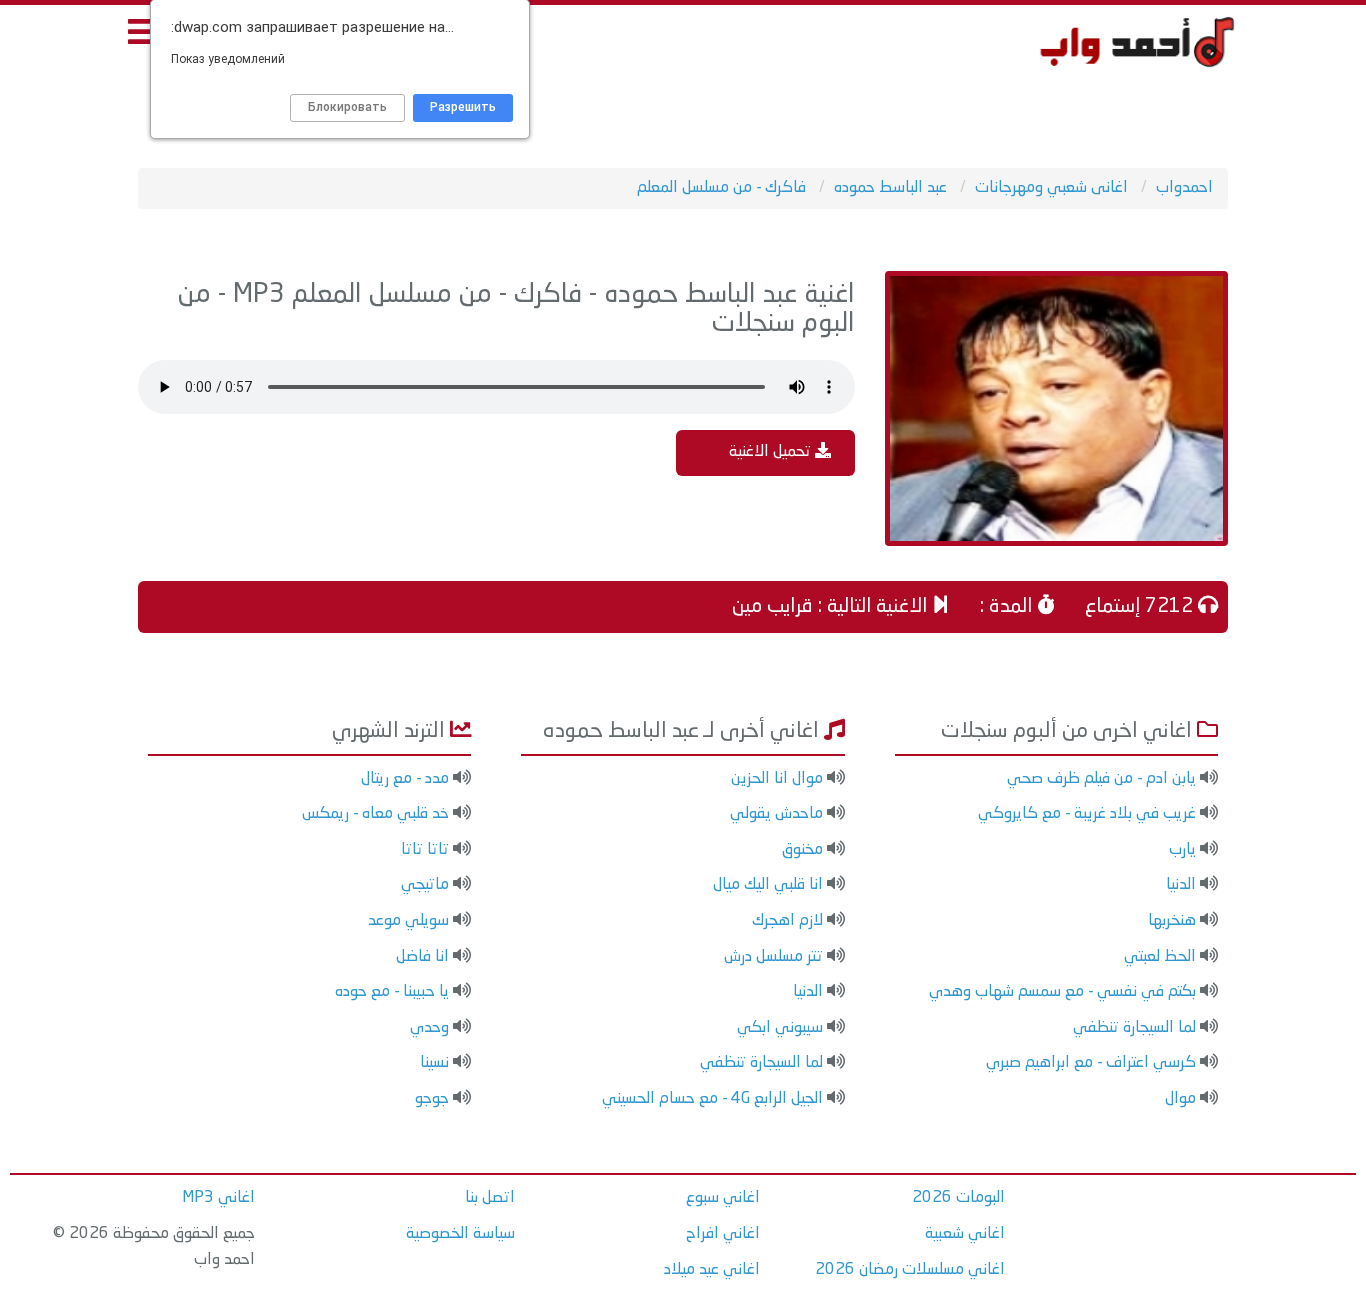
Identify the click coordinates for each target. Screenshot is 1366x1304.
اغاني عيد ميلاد (712, 1270)
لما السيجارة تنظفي (1134, 1028)
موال (1180, 1099)
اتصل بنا (490, 1198)
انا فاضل (422, 957)
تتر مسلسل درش (773, 957)
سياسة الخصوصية (460, 1234)
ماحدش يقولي (776, 814)
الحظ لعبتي (1160, 957)
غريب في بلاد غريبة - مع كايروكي (1087, 814)
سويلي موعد (408, 921)
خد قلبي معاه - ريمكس (375, 814)
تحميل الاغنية (772, 452)
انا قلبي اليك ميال (768, 885)
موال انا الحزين (777, 779)
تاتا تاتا (425, 850)
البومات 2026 (958, 1198)
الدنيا (1181, 885)
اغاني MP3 (218, 1198)
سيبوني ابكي (780, 1028)
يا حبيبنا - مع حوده (392, 992)
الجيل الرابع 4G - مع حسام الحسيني (712, 1099)
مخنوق (802, 850)
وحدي (429, 1028)
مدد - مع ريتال (405, 779)
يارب (1182, 850)
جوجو (432, 1099)
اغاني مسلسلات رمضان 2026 (910, 1270)
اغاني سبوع (723, 1198)
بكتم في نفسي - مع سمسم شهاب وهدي (1062, 992)
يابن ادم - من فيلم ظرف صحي (1101, 779)
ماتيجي (425, 885)
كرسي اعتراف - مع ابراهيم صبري (1091, 1063)
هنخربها (1172, 921)
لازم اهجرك (787, 921)
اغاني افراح (723, 1234)
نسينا (434, 1063)
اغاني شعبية (965, 1234)
